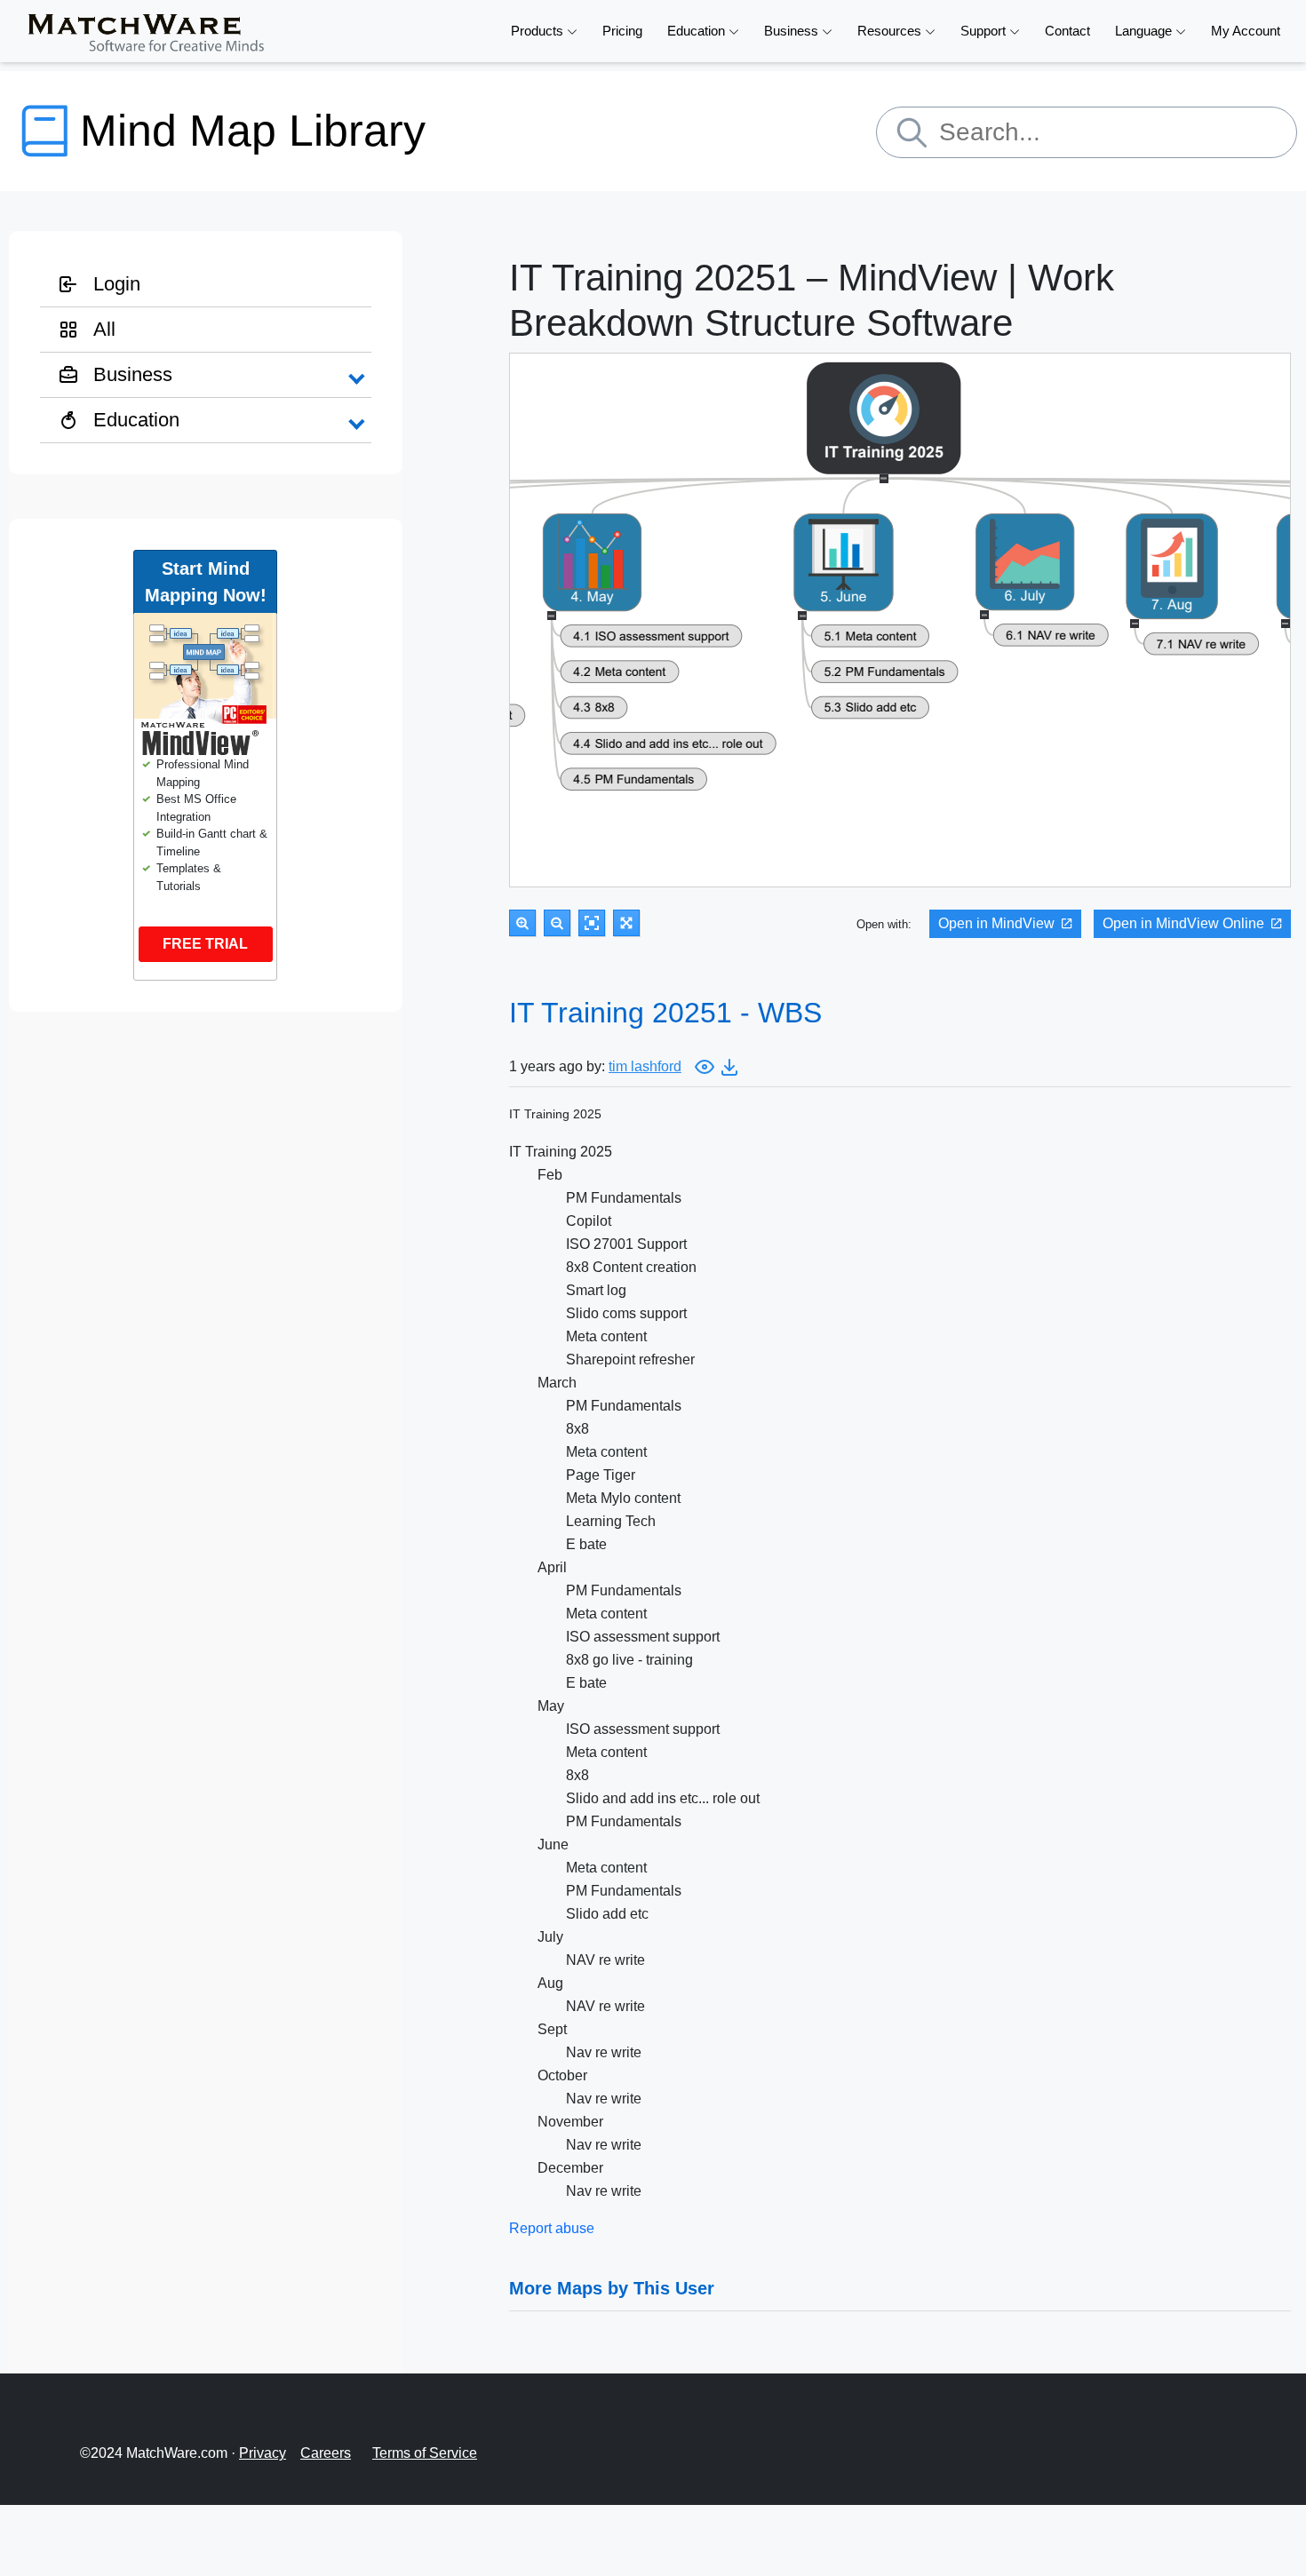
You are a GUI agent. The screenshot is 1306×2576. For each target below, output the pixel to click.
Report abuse (552, 2228)
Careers (326, 2453)
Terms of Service (425, 2453)
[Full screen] (626, 923)
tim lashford (645, 1066)
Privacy (263, 2453)
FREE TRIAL (205, 944)
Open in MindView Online (1183, 923)
